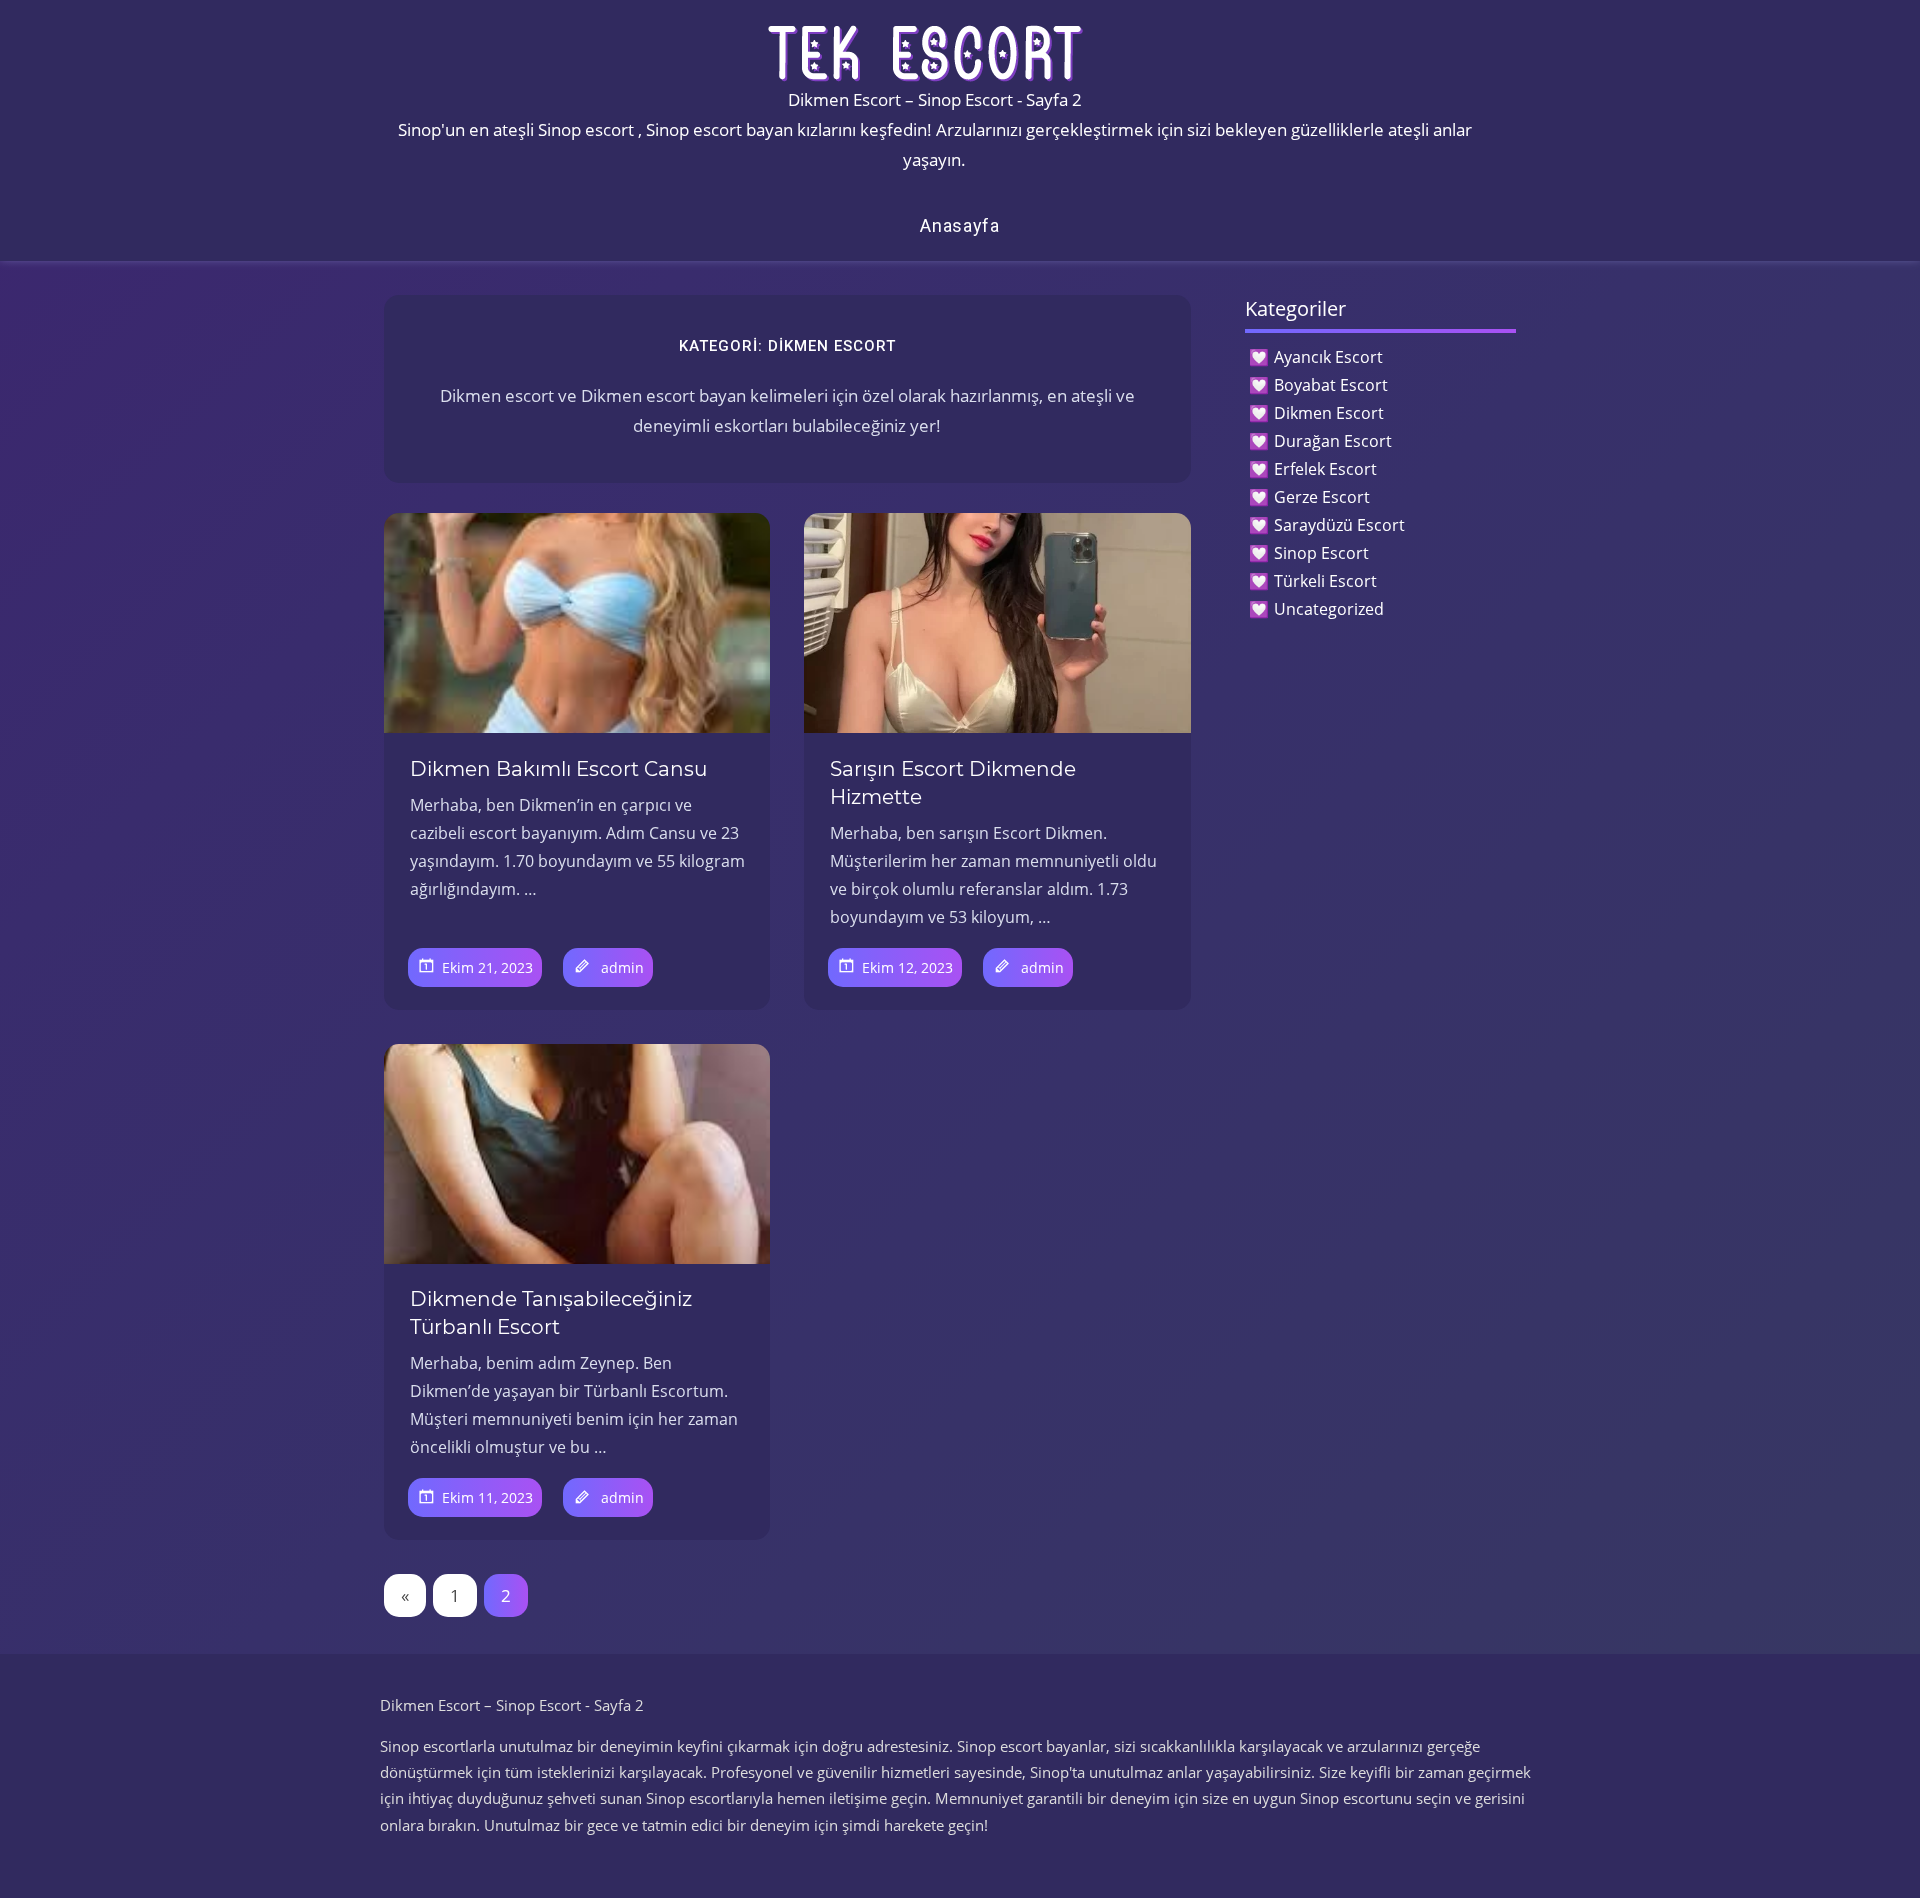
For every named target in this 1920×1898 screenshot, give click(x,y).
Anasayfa (960, 225)
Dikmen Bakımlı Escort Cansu (558, 769)
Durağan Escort (1333, 441)
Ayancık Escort (1328, 357)
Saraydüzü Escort (1339, 525)
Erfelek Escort (1325, 469)
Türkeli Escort (1325, 581)
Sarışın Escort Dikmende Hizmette (953, 783)
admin (622, 967)
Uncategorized (1329, 609)
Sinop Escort (1321, 553)
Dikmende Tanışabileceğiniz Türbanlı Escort (551, 1313)
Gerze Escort (1322, 497)
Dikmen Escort (1329, 413)
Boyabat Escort (1331, 385)
